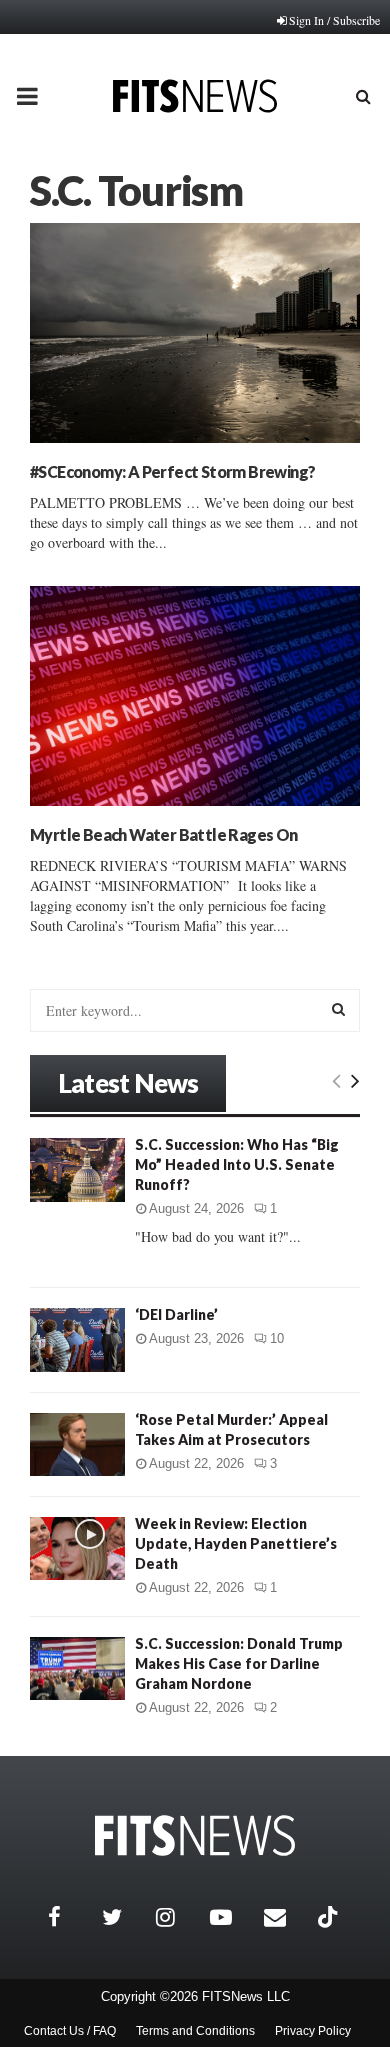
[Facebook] (70, 1917)
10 (277, 1338)
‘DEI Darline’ (176, 1314)
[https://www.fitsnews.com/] (195, 1835)
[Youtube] (232, 1917)
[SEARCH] (338, 1009)
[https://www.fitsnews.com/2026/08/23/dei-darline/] (77, 1339)
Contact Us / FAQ (70, 2031)
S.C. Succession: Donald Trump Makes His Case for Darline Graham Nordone (239, 1663)
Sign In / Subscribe (334, 20)
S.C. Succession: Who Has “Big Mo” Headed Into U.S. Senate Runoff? (237, 1164)
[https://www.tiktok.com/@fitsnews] (330, 1917)
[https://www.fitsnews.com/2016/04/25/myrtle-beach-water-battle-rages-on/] (195, 696)
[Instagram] (178, 1917)
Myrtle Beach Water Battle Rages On (164, 834)
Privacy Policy (313, 2031)
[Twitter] (124, 1917)
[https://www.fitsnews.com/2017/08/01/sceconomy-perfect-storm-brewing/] (195, 333)
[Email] (286, 1917)
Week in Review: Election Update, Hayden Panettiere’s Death (236, 1543)
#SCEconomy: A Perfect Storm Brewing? (172, 471)
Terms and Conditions (195, 2031)
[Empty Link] (336, 1080)
